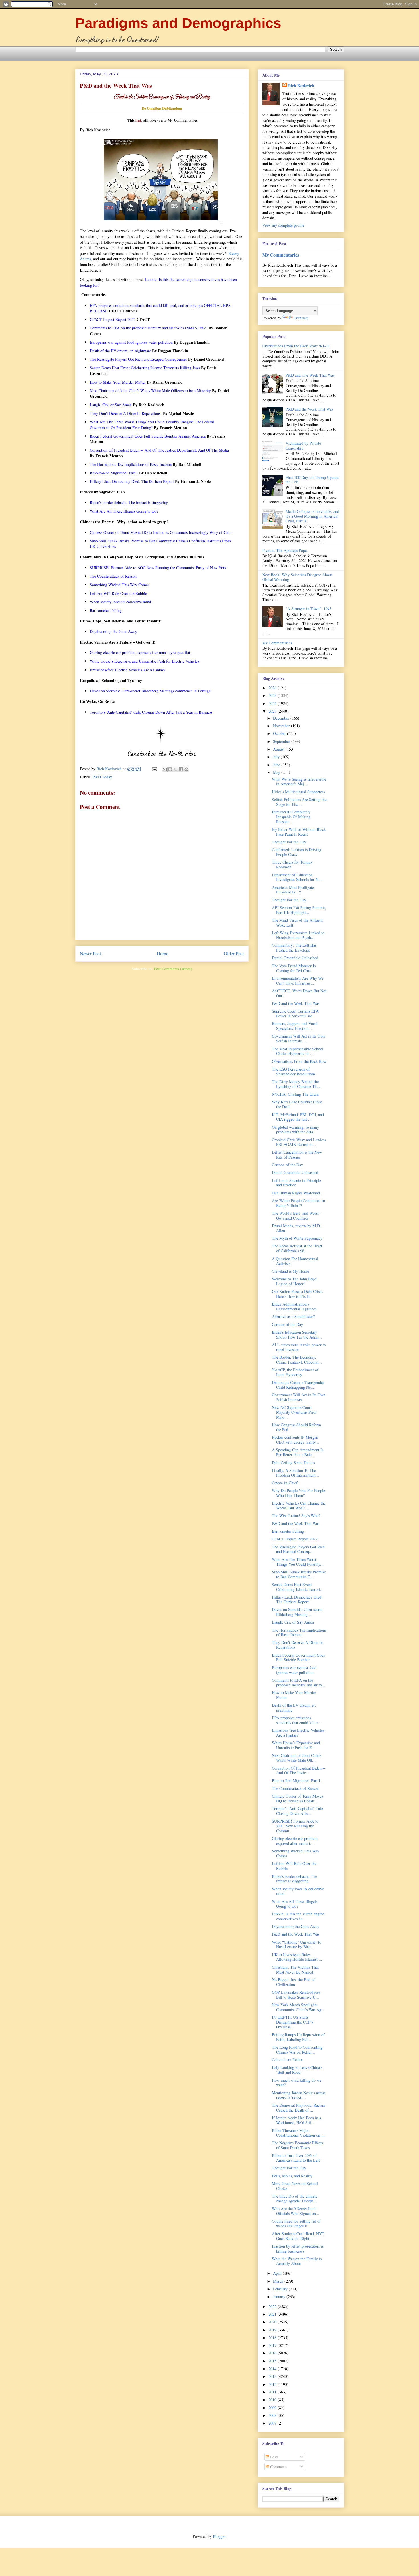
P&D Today (102, 777)
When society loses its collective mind (298, 1891)
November (282, 726)
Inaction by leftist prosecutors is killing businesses (298, 2249)
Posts (274, 2457)
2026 (273, 688)
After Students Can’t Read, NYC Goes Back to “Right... (298, 2236)
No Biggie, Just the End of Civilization (293, 1982)
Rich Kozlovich (301, 86)
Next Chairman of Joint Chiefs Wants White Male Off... (297, 1758)
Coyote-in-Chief (285, 1483)
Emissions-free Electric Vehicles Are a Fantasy (298, 1733)
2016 (273, 2353)
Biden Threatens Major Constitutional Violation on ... (298, 2133)
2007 (273, 2423)
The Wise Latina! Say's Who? (296, 1516)
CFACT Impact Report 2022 (295, 1539)
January (280, 2297)
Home (162, 953)
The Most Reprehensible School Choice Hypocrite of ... (298, 1051)
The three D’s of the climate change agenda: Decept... (295, 2198)
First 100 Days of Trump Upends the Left (312, 480)
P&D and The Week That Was (310, 375)
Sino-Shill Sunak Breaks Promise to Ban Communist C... (299, 1574)
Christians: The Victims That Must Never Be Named (295, 1970)
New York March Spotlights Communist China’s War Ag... (298, 2007)
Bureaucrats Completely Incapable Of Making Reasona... (291, 817)
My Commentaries (281, 255)
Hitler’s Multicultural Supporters (298, 792)
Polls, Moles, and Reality (292, 2176)
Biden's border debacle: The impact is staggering (294, 1879)
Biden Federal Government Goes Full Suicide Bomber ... (298, 1657)
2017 (273, 2345)
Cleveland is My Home (290, 1271)
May (277, 772)
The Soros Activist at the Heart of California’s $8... (297, 1248)
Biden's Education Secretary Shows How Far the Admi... (297, 1335)
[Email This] (165, 769)
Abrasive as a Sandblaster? (293, 1316)
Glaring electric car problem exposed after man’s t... (295, 1841)
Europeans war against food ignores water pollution (294, 1670)
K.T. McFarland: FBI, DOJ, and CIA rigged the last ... (298, 1117)
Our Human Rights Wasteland (296, 1193)
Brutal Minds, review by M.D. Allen (296, 1228)
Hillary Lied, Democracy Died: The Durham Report (297, 1599)
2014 (273, 2369)
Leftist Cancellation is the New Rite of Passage (297, 1155)
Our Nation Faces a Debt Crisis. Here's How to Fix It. (298, 1294)
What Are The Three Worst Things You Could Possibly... (298, 1562)
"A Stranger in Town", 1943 (309, 609)
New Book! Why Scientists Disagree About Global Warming (297, 577)
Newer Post (90, 953)
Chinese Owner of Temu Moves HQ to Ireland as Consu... (297, 1798)
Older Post (234, 953)
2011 (273, 2392)
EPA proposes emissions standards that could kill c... (296, 1720)
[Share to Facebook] (181, 769)
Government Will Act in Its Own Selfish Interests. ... (299, 1038)
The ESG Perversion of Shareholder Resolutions (294, 1071)
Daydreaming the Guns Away (296, 1926)
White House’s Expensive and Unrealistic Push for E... (296, 1745)
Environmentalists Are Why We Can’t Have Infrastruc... (298, 981)
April (278, 2273)
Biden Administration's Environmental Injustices (294, 1306)
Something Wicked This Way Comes (296, 1853)
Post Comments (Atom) (173, 969)
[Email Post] (154, 769)
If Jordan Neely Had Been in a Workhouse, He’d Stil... (296, 2120)
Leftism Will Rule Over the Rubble (294, 1866)
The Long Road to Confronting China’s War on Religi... (297, 2050)
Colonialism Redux (287, 2060)
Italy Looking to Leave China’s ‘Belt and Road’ (297, 2070)
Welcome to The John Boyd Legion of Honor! (294, 1281)
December (282, 718)
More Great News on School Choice (295, 2186)
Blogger (219, 2536)
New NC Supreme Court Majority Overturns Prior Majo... (294, 1412)
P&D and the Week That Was (309, 409)
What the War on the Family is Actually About (297, 2261)
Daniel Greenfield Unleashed (295, 958)
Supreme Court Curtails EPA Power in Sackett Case (295, 1013)
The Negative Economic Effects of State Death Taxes (297, 2145)
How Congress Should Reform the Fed (296, 1427)
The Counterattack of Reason (295, 1788)
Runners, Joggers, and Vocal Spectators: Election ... (295, 1026)
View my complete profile (283, 225)
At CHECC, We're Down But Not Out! (299, 993)
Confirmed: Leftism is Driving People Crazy (297, 852)
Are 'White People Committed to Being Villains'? (298, 1203)
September (282, 741)
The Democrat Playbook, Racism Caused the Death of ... (299, 2108)
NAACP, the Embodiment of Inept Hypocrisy (295, 1372)
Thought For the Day (289, 842)
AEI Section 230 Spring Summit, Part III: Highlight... (299, 910)
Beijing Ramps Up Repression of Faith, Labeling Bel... (298, 2037)
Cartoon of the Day (287, 1165)
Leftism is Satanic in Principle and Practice (296, 1183)
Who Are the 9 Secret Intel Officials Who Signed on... (296, 2211)
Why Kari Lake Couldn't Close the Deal (297, 1104)
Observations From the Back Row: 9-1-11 (296, 346)
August (279, 749)
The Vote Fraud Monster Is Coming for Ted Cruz (294, 968)
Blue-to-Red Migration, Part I (296, 1781)
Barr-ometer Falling (288, 1531)
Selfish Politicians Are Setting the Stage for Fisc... (299, 802)
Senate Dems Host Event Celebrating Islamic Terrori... (298, 1587)
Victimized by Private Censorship (303, 446)
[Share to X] (176, 769)
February (281, 2289)
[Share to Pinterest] (186, 769)
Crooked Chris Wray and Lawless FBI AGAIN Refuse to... (299, 1142)
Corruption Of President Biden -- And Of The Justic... (299, 1770)
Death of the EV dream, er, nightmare (294, 1708)
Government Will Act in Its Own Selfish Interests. (299, 1397)
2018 (273, 2338)
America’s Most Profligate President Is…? (293, 890)
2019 (273, 2330)
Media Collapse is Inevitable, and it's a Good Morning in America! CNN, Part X (312, 516)
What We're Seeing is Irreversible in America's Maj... (299, 782)
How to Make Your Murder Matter (294, 1695)
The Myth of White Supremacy (297, 1238)
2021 (273, 2314)
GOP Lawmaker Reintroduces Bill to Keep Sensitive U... (296, 1995)
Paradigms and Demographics (178, 23)
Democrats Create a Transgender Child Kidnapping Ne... (298, 1385)
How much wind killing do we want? (297, 2083)
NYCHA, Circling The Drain (295, 1094)
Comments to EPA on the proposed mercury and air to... (299, 1683)
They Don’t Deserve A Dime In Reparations (297, 1645)
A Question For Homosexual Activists (295, 1261)
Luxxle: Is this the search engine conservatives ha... (298, 1916)
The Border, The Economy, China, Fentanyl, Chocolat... (297, 1360)
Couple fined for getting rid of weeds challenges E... (296, 2223)
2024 (273, 703)
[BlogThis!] (170, 769)
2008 (273, 2415)
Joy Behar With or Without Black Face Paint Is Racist (299, 832)
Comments (278, 2467)
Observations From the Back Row (299, 1061)
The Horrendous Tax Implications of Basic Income (299, 1632)
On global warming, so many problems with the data (295, 1130)
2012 (273, 2384)
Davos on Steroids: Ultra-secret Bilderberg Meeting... (297, 1612)
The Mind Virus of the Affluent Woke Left (297, 923)
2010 (273, 2400)
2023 (273, 711)
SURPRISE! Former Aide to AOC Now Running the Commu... (295, 1826)
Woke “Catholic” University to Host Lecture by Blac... (297, 1944)
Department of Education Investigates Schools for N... (297, 877)
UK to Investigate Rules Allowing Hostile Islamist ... (297, 1957)
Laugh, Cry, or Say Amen (293, 1622)
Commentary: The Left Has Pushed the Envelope (294, 948)
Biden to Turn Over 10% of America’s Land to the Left (296, 2158)
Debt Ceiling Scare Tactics (293, 1463)
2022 (273, 2306)
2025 (273, 695)
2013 (273, 2376)
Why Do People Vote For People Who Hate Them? (298, 1493)
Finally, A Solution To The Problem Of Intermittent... (295, 1473)
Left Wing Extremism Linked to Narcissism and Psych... (298, 935)
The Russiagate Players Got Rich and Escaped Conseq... (298, 1549)
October (280, 733)
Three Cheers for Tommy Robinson (292, 864)
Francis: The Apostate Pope (284, 550)
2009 (273, 2408)
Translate (301, 318)
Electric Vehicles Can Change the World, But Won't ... (299, 1505)
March (279, 2281)
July (277, 757)
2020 (273, 2322)
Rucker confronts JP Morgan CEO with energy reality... (295, 1440)
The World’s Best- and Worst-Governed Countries (296, 1216)
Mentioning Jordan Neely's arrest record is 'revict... (298, 2095)
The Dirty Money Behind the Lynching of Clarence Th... (296, 1084)
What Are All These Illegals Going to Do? (295, 1904)
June (277, 765)
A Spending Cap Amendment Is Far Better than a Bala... (298, 1452)
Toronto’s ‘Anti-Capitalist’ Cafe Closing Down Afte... (297, 1811)
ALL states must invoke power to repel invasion (299, 1347)
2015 (273, 2361)
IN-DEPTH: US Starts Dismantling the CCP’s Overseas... (292, 2022)
